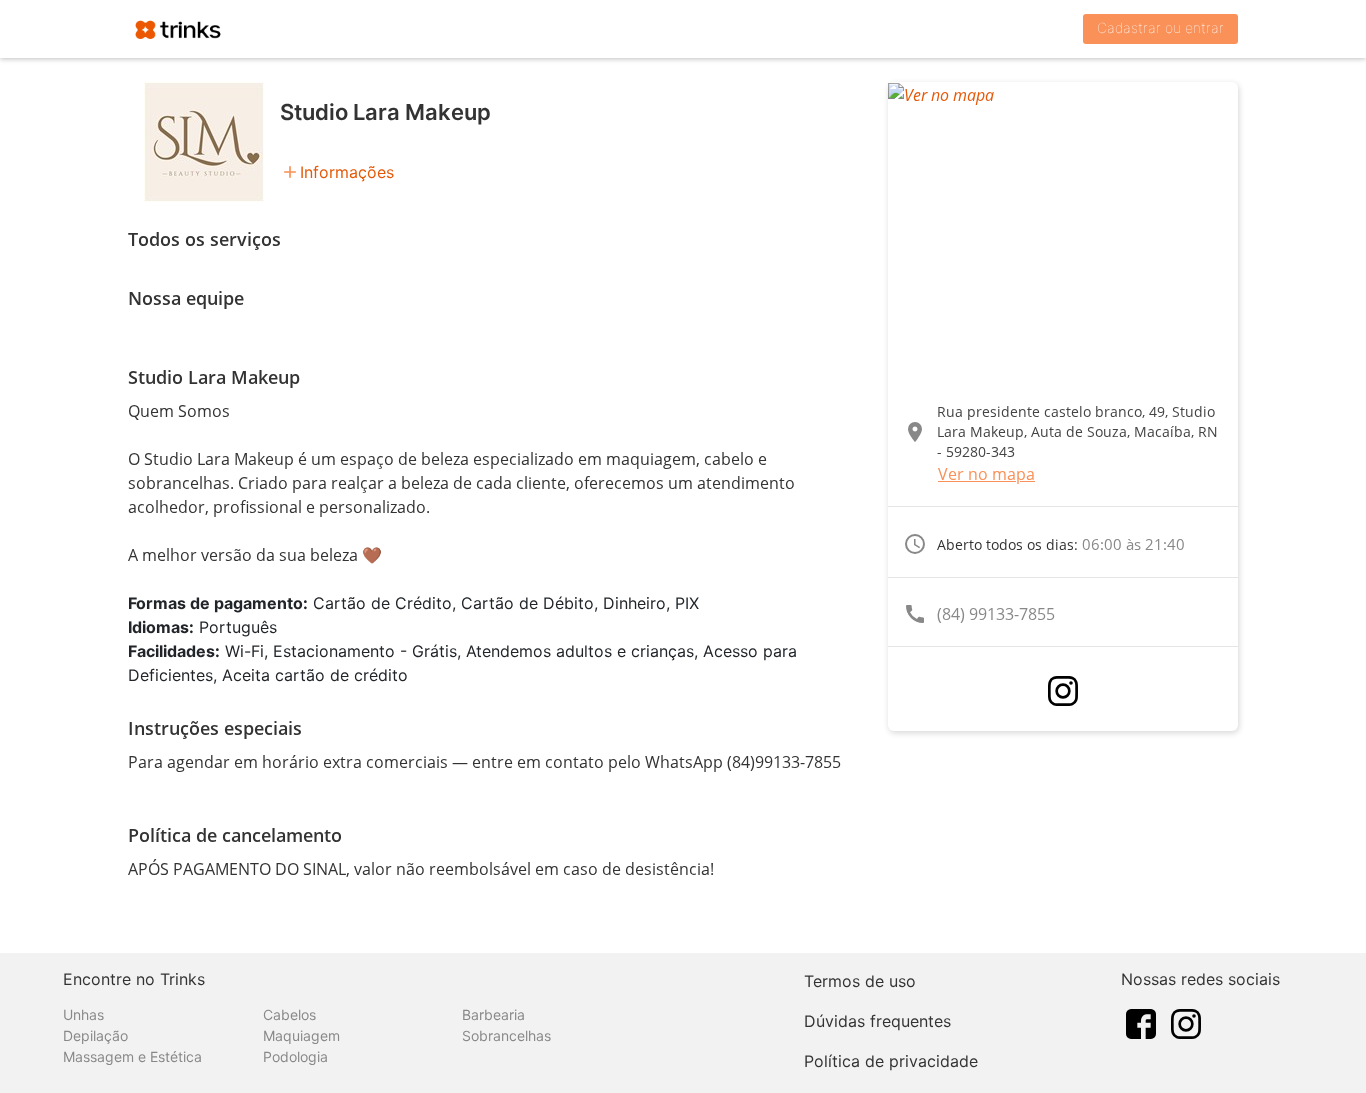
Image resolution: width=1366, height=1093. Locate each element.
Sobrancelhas (506, 1035)
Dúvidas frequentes (877, 1021)
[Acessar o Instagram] (1063, 691)
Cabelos (289, 1014)
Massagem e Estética (132, 1056)
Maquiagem (301, 1035)
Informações (347, 172)
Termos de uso (860, 981)
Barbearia (493, 1014)
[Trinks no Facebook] (1141, 1022)
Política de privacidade (891, 1061)
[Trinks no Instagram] (1186, 1022)
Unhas (83, 1014)
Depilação (95, 1035)
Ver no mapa (986, 474)
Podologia (295, 1056)
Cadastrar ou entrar (1160, 27)
